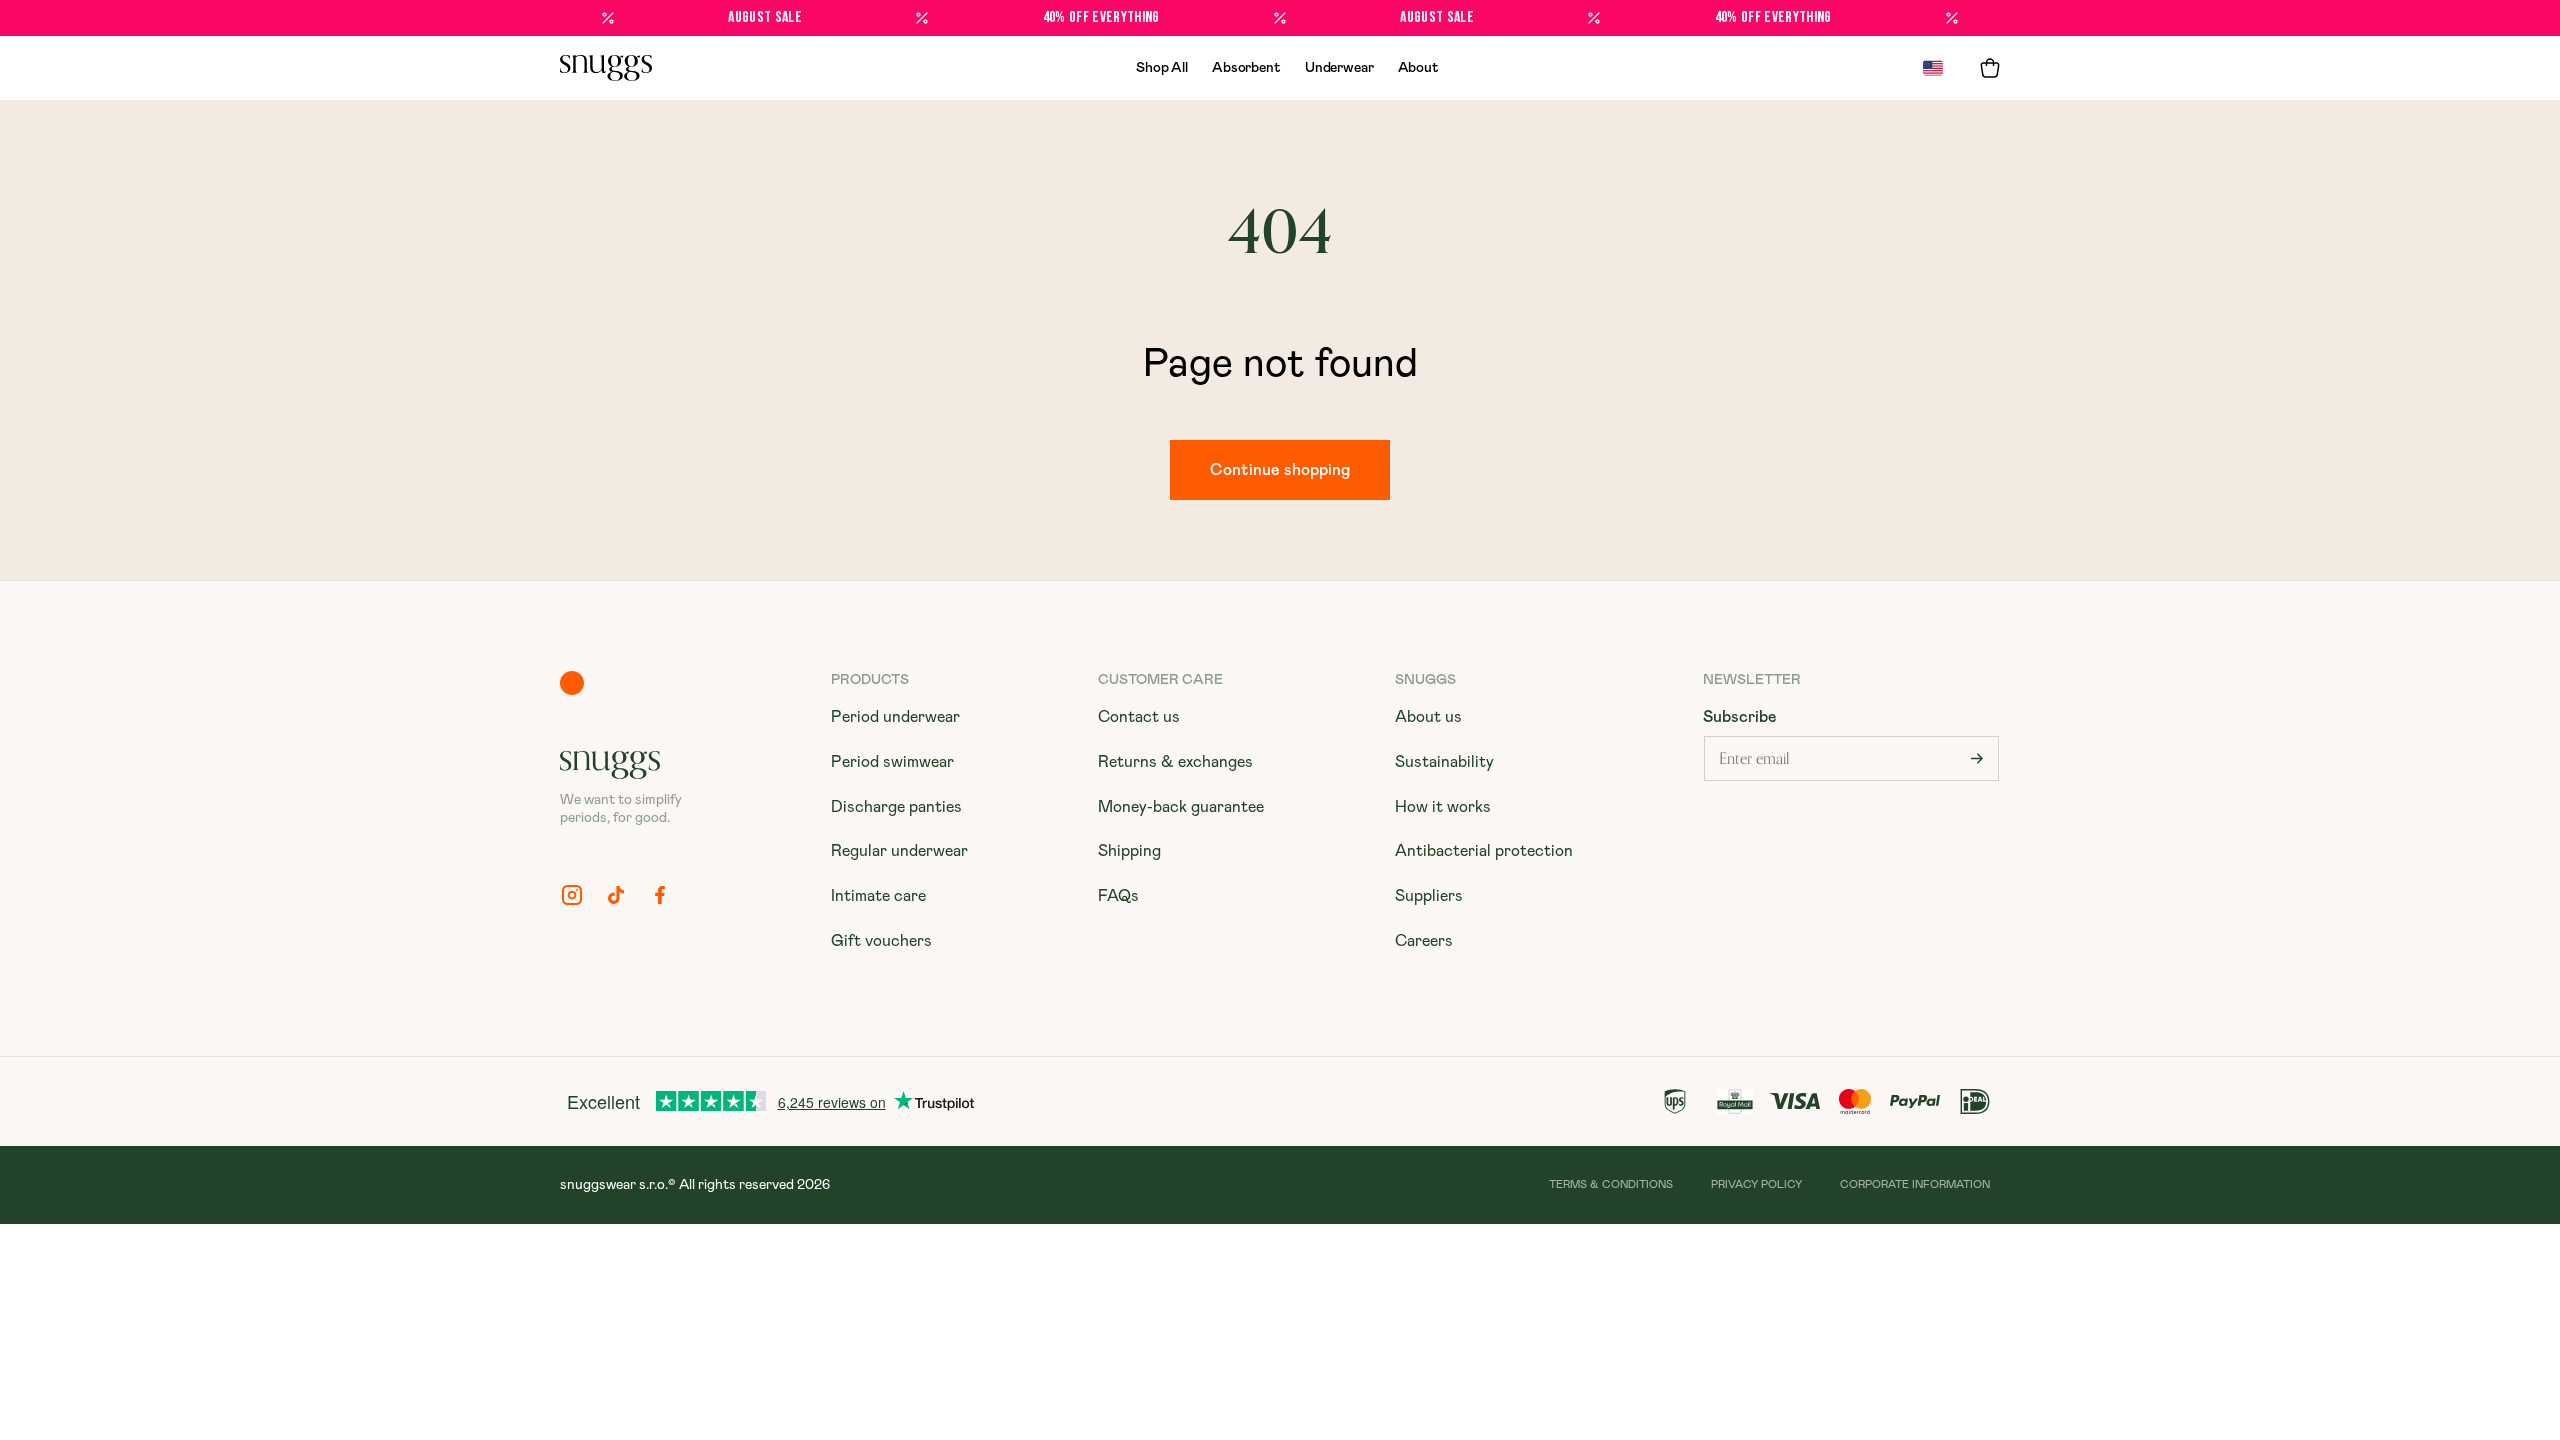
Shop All (1162, 68)
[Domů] (606, 68)
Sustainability (1444, 762)
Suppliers (1429, 896)
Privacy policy (1756, 1184)
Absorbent (1246, 68)
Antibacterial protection (1484, 851)
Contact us (1139, 717)
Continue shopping (1280, 470)
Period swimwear (892, 762)
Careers (1424, 941)
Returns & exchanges (1175, 762)
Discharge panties (896, 807)
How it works (1443, 807)
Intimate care (878, 896)
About (1418, 68)
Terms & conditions (1611, 1184)
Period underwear (895, 717)
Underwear (1339, 68)
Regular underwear (899, 851)
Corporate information (1915, 1184)
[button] (1990, 68)
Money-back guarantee (1181, 807)
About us (1428, 717)
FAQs (1118, 896)
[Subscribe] (1977, 758)
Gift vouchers (881, 941)
